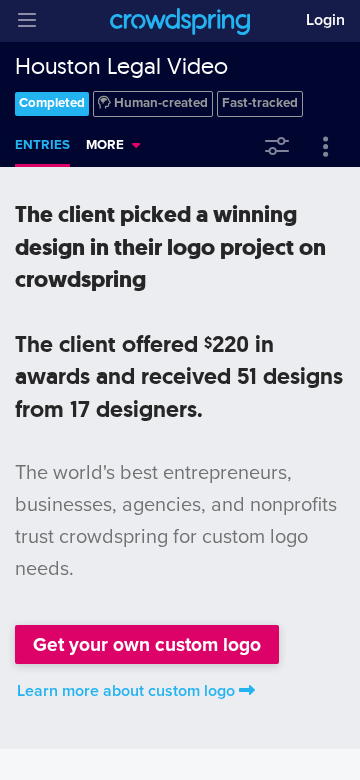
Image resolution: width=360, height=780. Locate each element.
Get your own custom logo (147, 644)
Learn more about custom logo (126, 691)
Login (325, 20)
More (105, 145)
